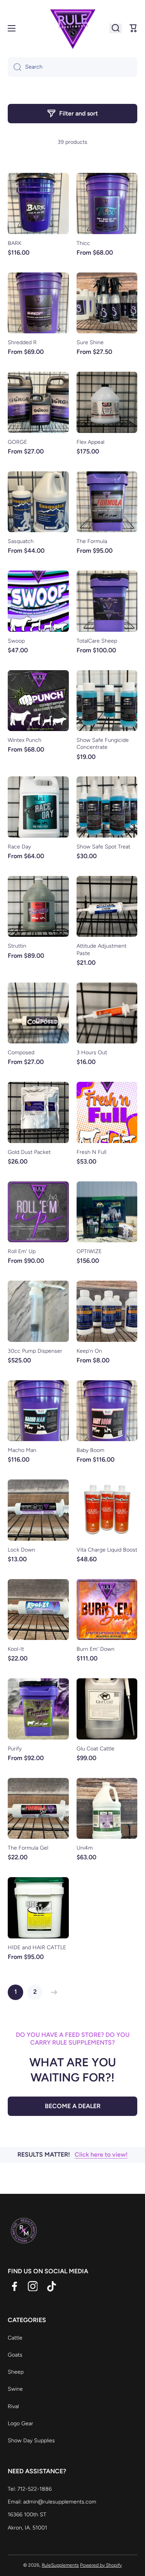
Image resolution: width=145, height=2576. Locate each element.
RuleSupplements (60, 2565)
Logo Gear (20, 2423)
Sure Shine (90, 342)
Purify (15, 1749)
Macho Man (22, 1450)
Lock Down (21, 1550)
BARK (14, 243)
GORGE (17, 442)
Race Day (19, 847)
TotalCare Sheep (97, 641)
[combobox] (72, 67)
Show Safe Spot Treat (103, 847)
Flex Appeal (90, 442)
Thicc (83, 243)
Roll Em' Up (22, 1251)
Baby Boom (90, 1450)
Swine (15, 2389)
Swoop (16, 641)
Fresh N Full (91, 1152)
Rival (13, 2406)
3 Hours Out (92, 1053)
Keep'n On (89, 1351)
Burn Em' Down (96, 1649)
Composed (21, 1053)
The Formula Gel (28, 1848)
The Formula (92, 541)
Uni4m (85, 1848)
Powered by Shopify (101, 2565)
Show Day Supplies (31, 2441)
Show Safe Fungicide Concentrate (103, 744)
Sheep (16, 2372)
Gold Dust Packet (29, 1152)
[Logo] (73, 28)
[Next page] (52, 1992)
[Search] (14, 67)
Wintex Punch (25, 740)
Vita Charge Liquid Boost (107, 1550)
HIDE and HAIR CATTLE (37, 1948)
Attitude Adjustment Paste (101, 949)
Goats (15, 2355)
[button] (133, 28)
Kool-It (16, 1649)
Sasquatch (21, 541)
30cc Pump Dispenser (35, 1351)
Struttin (17, 946)
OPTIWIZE (89, 1251)
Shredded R (22, 342)
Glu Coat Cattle (96, 1749)
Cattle (15, 2338)
